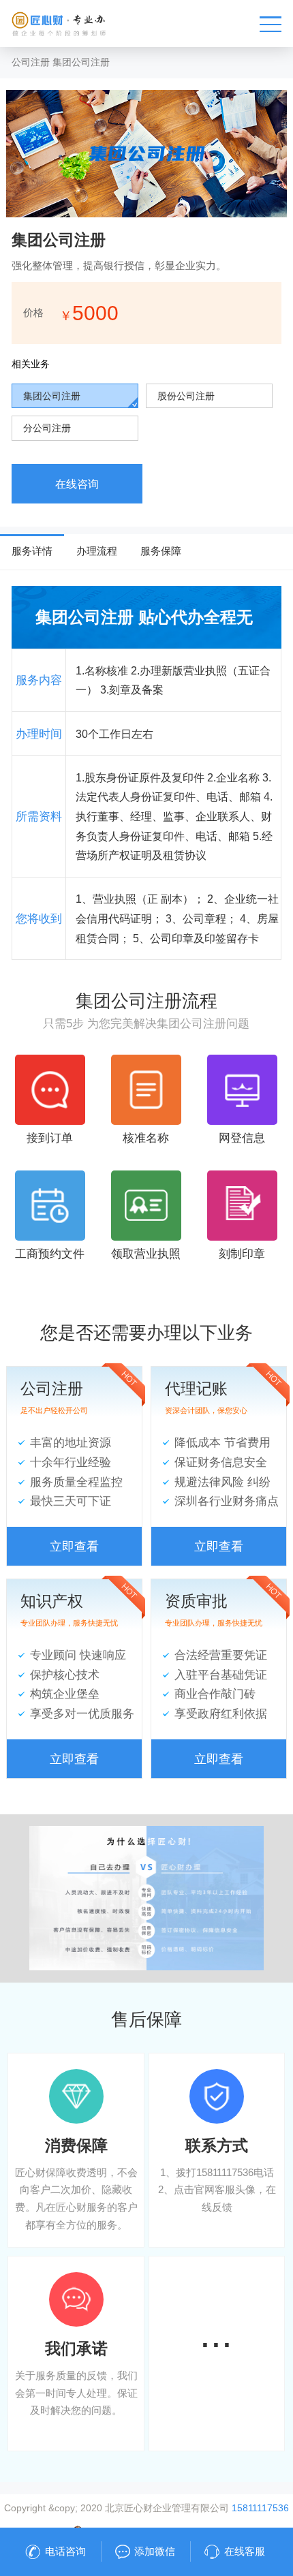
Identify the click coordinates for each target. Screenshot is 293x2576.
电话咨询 (65, 2551)
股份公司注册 (186, 396)
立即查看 (74, 1546)
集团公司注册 (81, 62)
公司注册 (31, 62)
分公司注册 (47, 428)
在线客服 (245, 2551)
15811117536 (260, 2508)
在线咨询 (77, 484)
